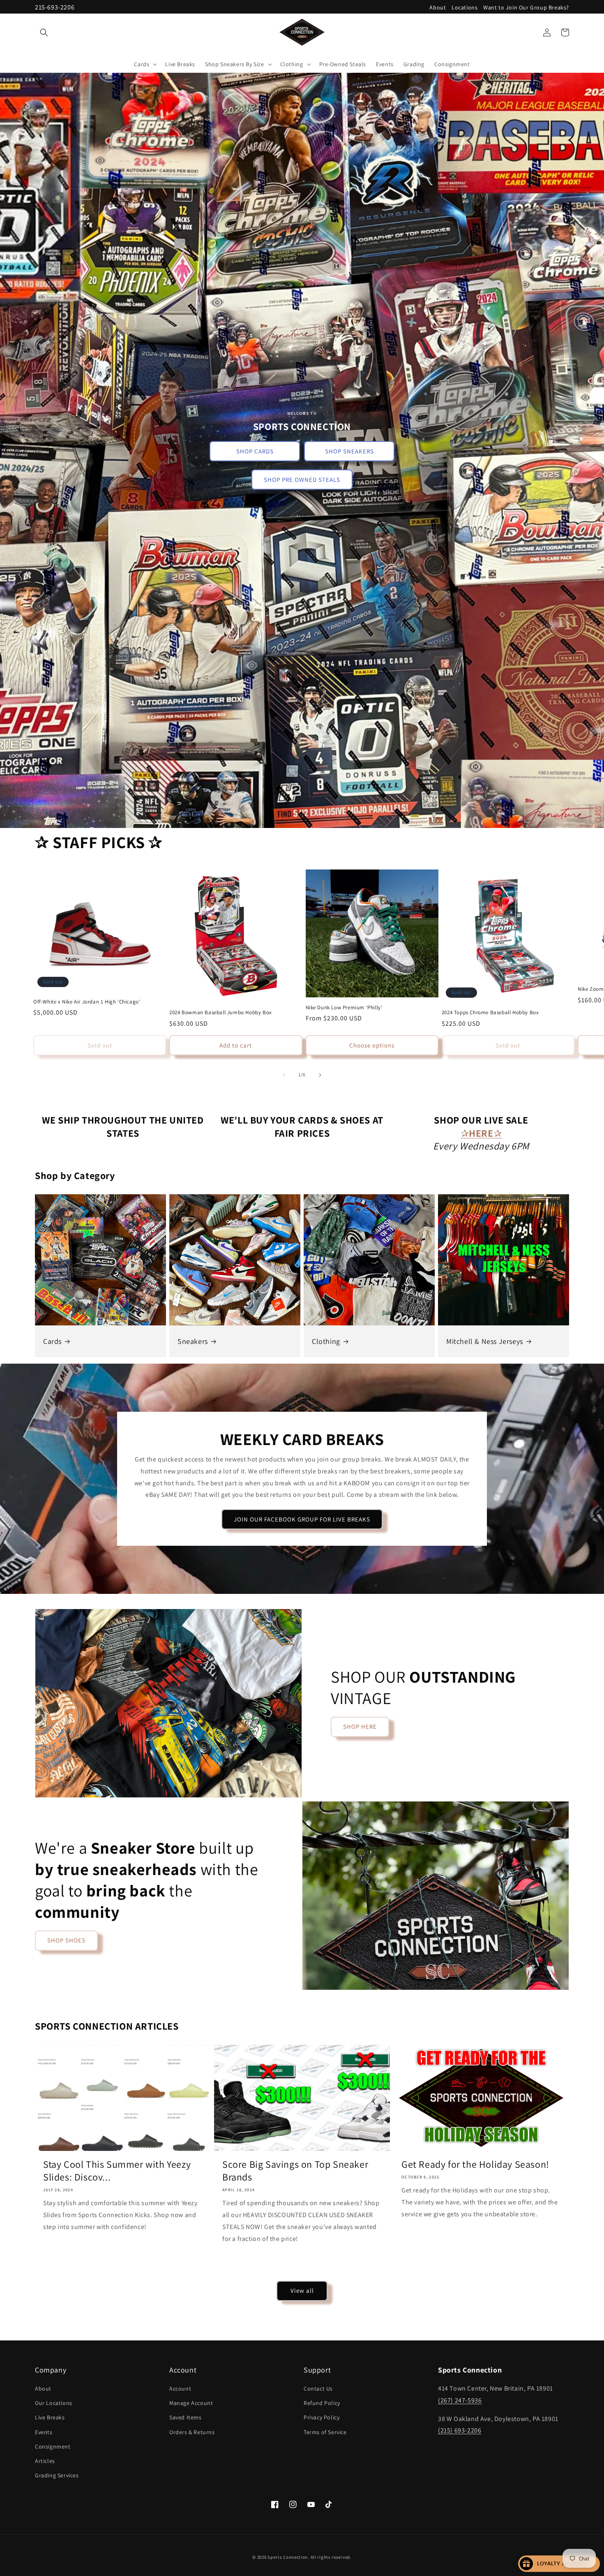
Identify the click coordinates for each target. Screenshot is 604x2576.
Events (44, 2432)
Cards (52, 1341)
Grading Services (57, 2475)
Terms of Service (325, 2432)
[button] (44, 32)
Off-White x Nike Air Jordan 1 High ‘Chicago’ (87, 1002)
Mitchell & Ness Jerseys (485, 1341)
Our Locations (54, 2403)
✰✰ (481, 1133)
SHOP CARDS (255, 451)
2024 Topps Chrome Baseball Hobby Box (490, 1013)
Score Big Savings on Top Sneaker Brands (295, 2171)
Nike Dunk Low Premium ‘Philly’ (344, 1008)
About (438, 7)
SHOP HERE (360, 1726)
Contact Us (318, 2389)
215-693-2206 (55, 7)
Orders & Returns (192, 2432)
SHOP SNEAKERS (349, 451)
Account (180, 2389)
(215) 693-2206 (460, 2431)
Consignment (53, 2447)
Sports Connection (288, 2557)
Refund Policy (322, 2403)
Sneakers (193, 1341)
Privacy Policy (322, 2418)
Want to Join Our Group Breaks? (526, 7)
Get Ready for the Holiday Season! (475, 2164)
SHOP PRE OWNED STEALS (302, 480)
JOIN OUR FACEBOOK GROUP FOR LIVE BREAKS (302, 1519)
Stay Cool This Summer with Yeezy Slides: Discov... (117, 2171)
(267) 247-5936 (460, 2400)
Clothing (326, 1341)
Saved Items (186, 2418)
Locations (465, 7)
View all (302, 2290)
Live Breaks (50, 2418)
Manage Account (191, 2403)
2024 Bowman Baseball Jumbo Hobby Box (221, 1013)
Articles (45, 2461)
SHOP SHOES (66, 1940)
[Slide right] (320, 1075)
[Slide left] (284, 1075)
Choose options (372, 1046)
